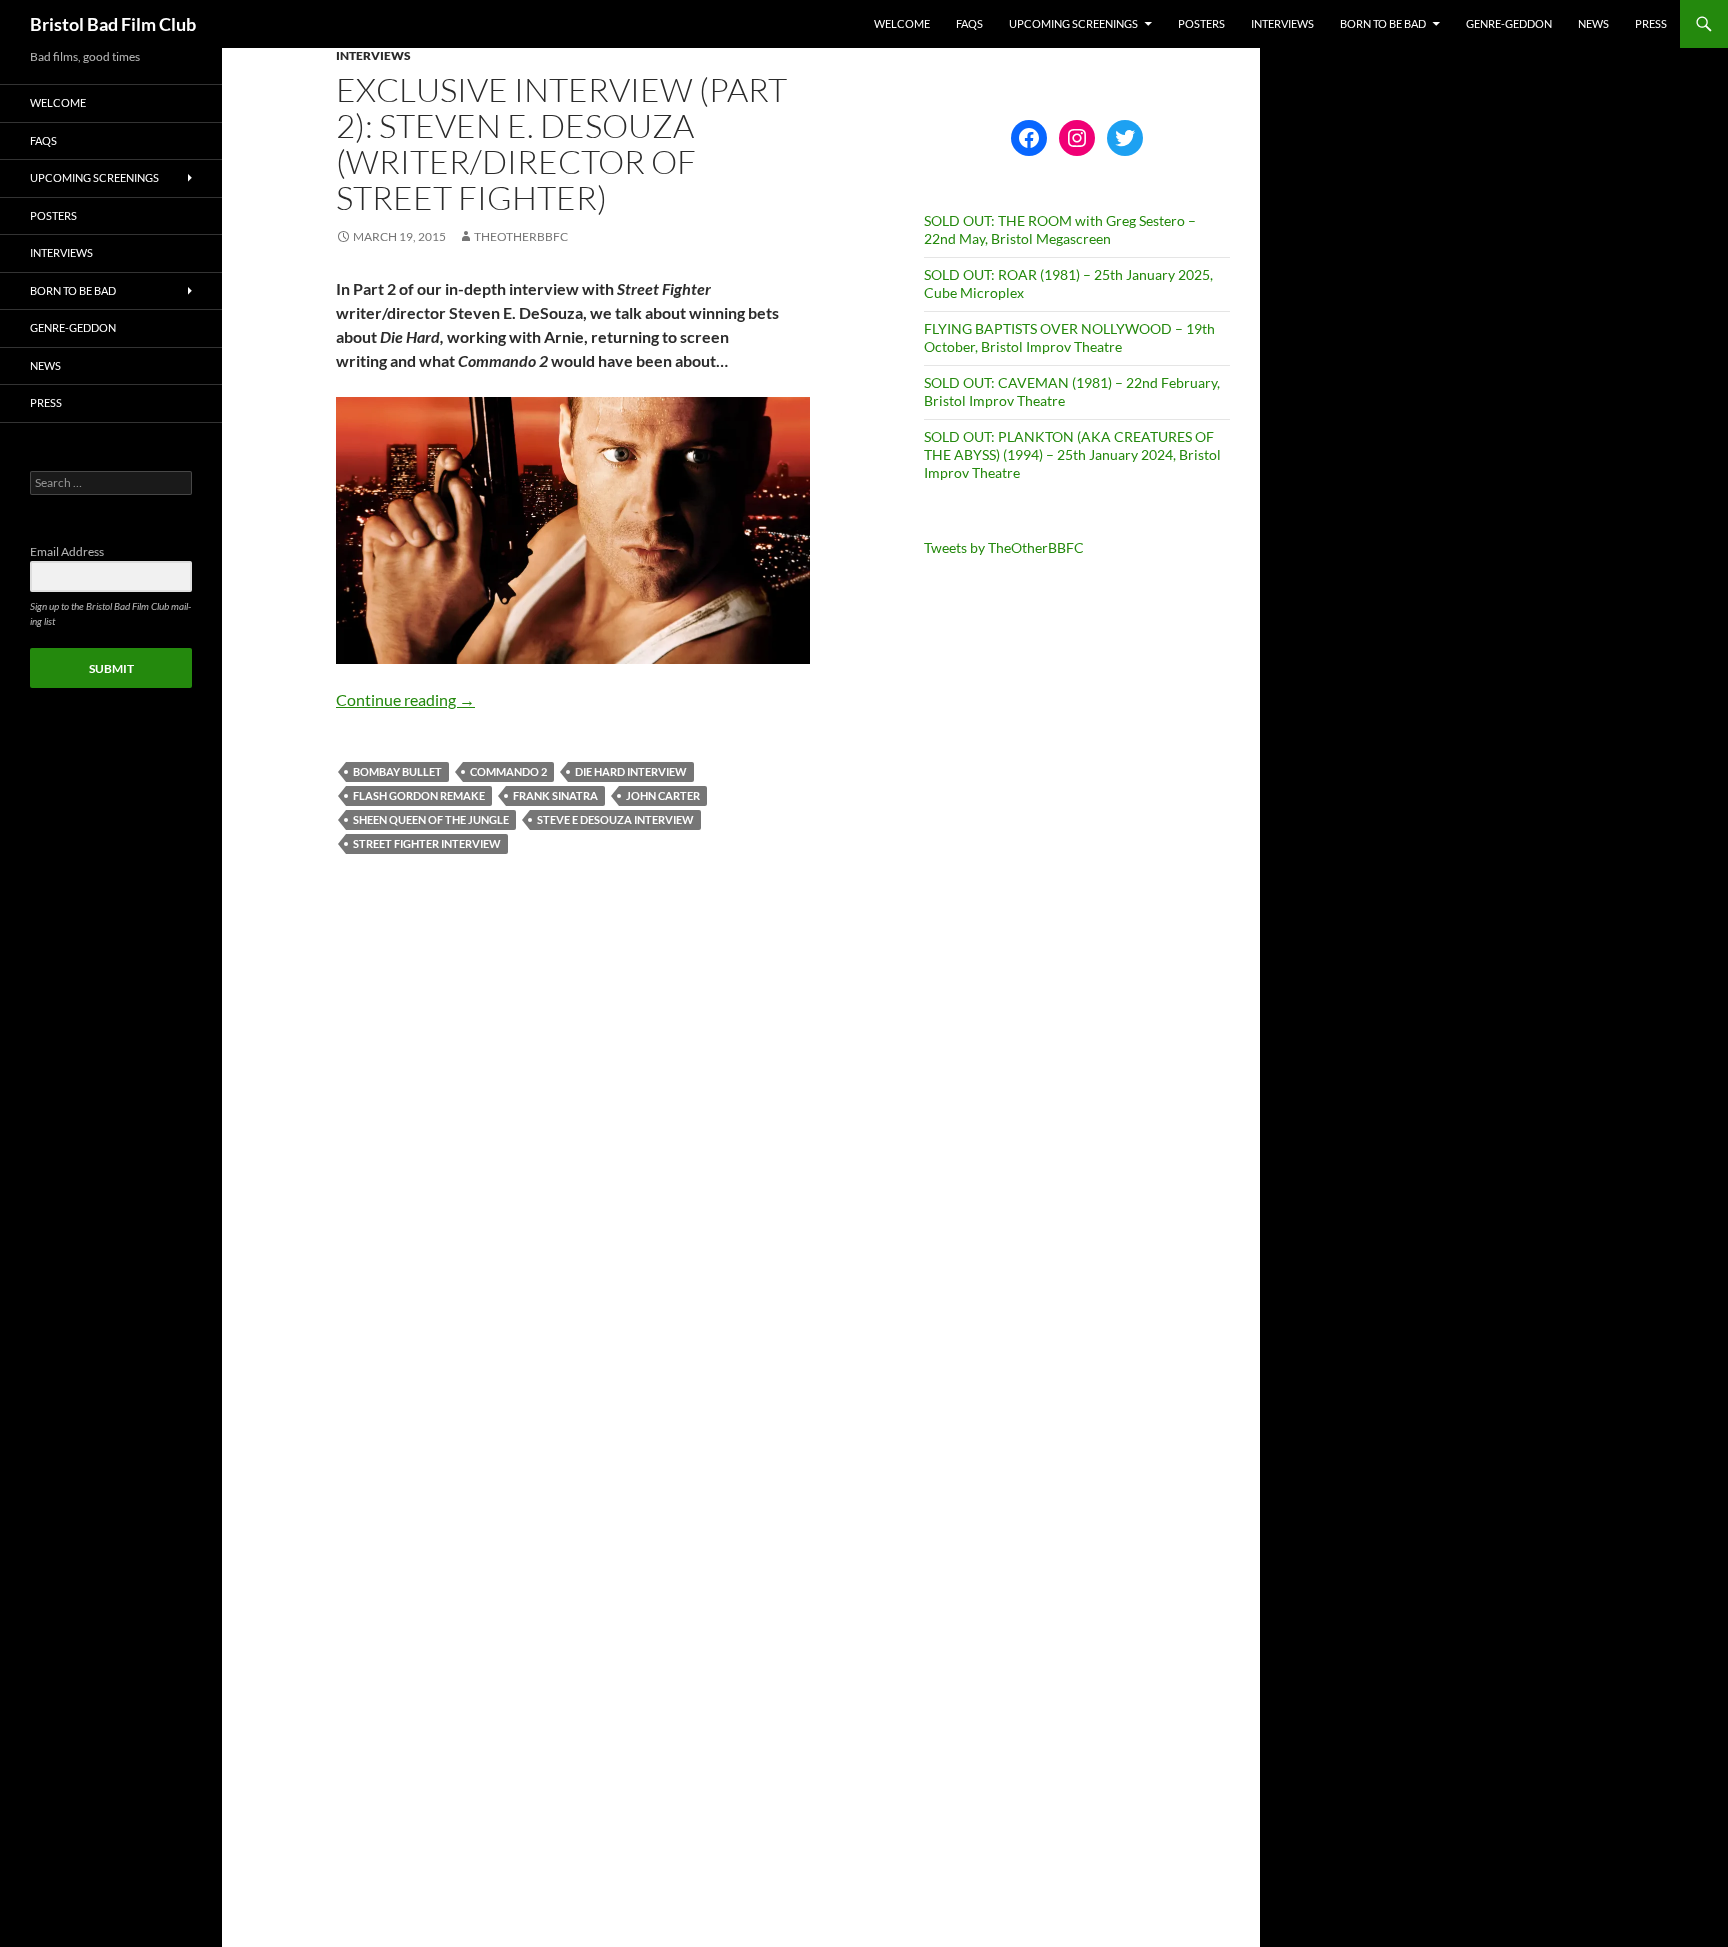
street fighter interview (427, 843)
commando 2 (508, 771)
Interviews (1282, 23)
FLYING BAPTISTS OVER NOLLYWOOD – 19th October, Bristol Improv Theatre (1069, 337)
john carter (663, 795)
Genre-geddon (1509, 23)
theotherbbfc (521, 236)
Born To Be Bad (1383, 23)
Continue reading (405, 699)
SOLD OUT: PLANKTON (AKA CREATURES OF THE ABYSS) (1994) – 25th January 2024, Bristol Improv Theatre (1072, 454)
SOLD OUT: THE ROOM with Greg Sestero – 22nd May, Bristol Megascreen (1060, 229)
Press (1651, 23)
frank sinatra (555, 795)
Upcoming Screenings (1073, 23)
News (1593, 23)
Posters (1201, 23)
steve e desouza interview (615, 819)
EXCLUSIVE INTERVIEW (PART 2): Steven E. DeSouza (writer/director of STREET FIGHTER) (561, 143)
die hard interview (631, 771)
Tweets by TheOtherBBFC (1004, 547)
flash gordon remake (419, 795)
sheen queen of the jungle (431, 819)
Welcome (902, 23)
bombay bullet (397, 771)
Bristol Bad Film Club (113, 24)
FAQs (969, 23)
